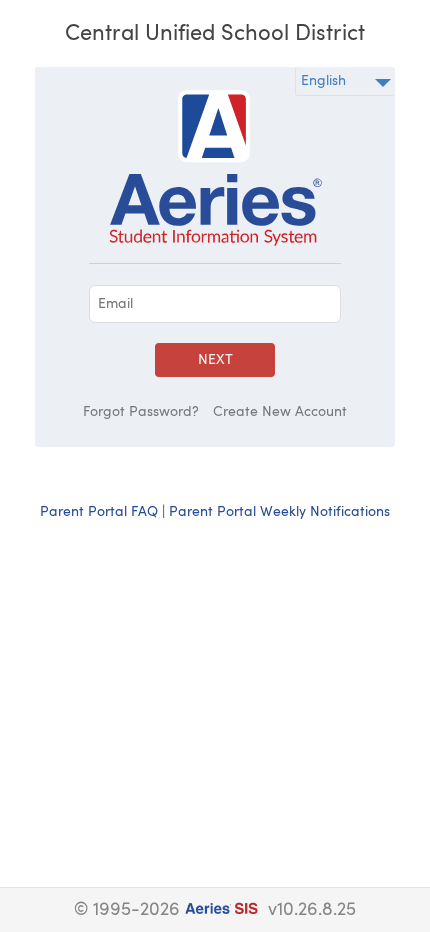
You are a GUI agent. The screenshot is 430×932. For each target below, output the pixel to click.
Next (215, 360)
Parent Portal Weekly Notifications (279, 512)
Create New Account (280, 412)
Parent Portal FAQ (99, 512)
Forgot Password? (141, 412)
